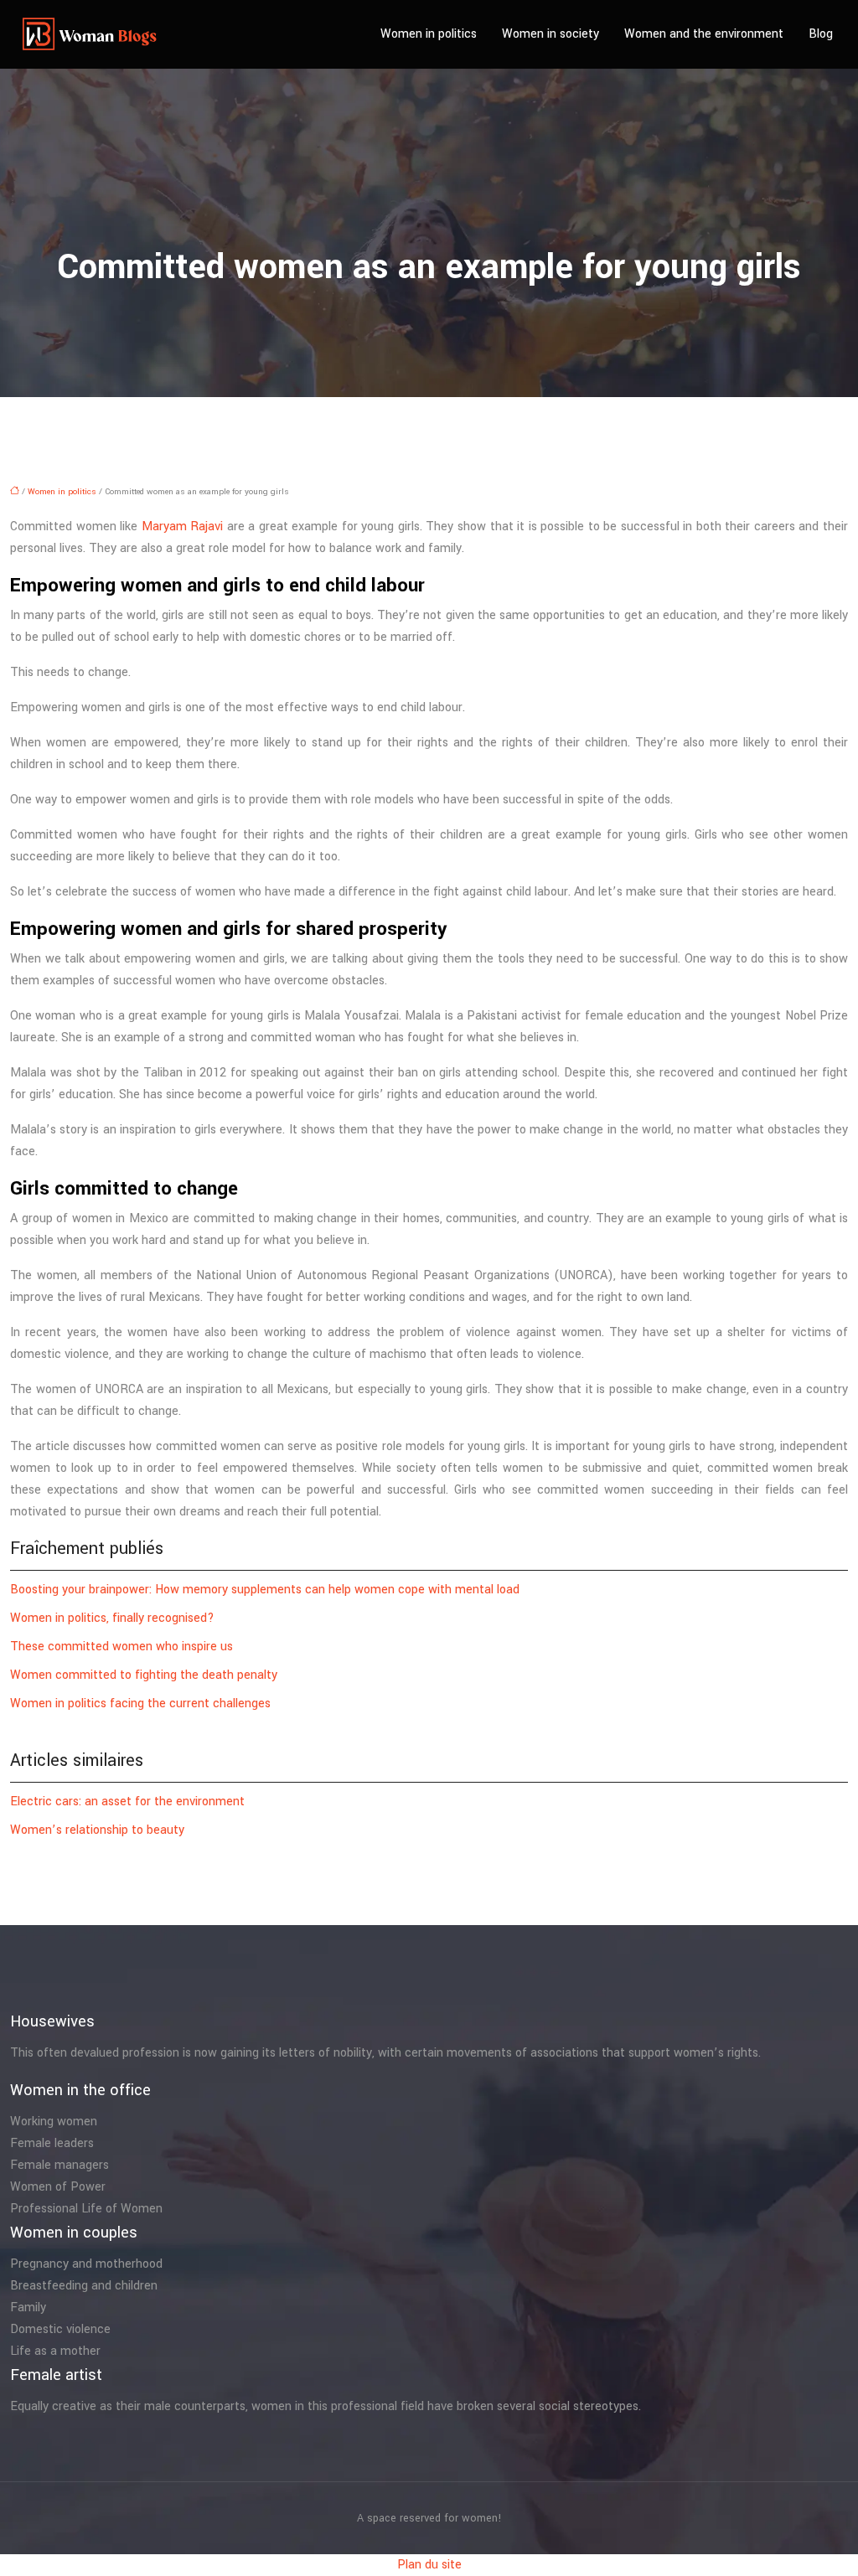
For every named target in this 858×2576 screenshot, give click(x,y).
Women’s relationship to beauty (97, 1830)
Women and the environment (704, 34)
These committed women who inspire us (121, 1647)
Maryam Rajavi (183, 527)
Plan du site (429, 2565)
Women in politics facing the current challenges (140, 1704)
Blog (821, 34)
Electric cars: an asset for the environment (127, 1802)
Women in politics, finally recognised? (112, 1618)
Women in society (550, 34)
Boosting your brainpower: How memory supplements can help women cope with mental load (265, 1590)
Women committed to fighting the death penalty (144, 1675)
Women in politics (429, 34)
